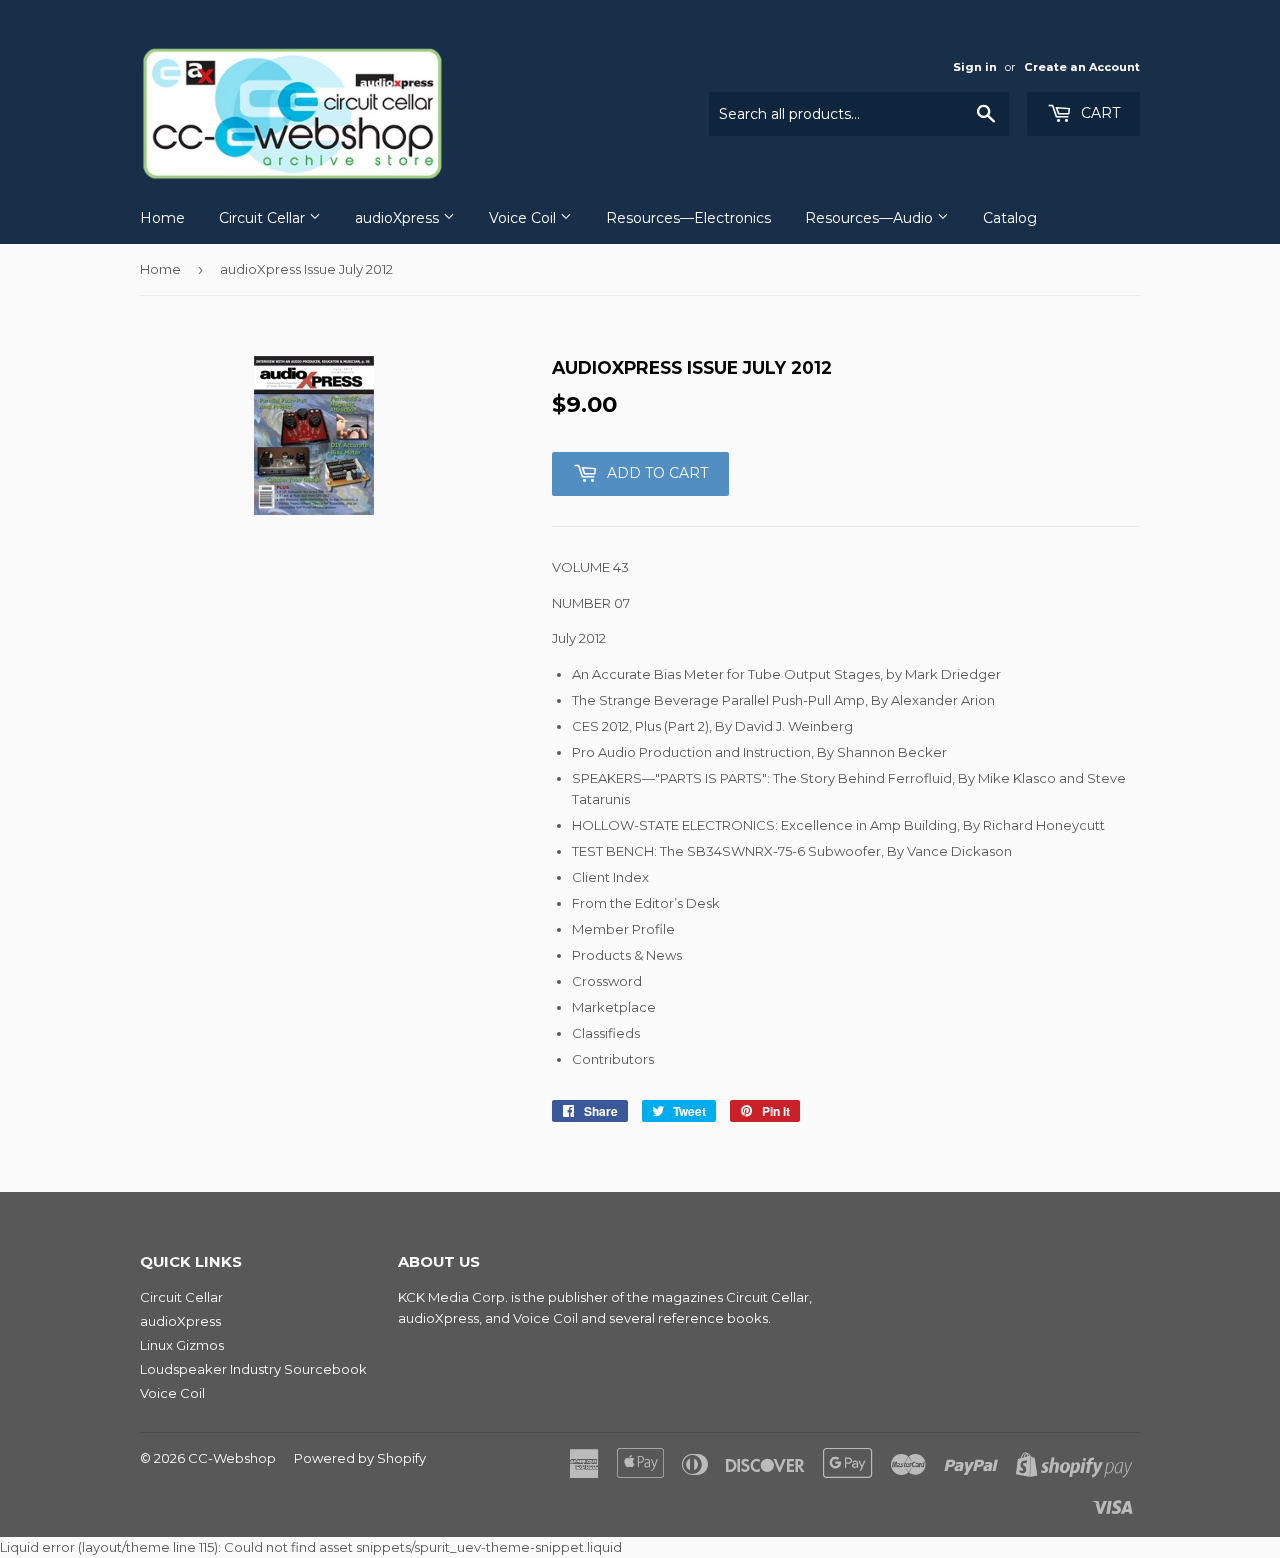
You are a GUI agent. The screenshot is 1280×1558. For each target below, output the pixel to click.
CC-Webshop (232, 1458)
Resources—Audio (871, 218)
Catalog (1010, 218)
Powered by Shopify (360, 1458)
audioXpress (399, 218)
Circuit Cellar (264, 218)
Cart (1098, 113)
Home (162, 218)
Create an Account (1082, 67)
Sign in (975, 67)
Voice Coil (524, 218)
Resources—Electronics (688, 218)
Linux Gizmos (182, 1345)
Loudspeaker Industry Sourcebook (253, 1369)
